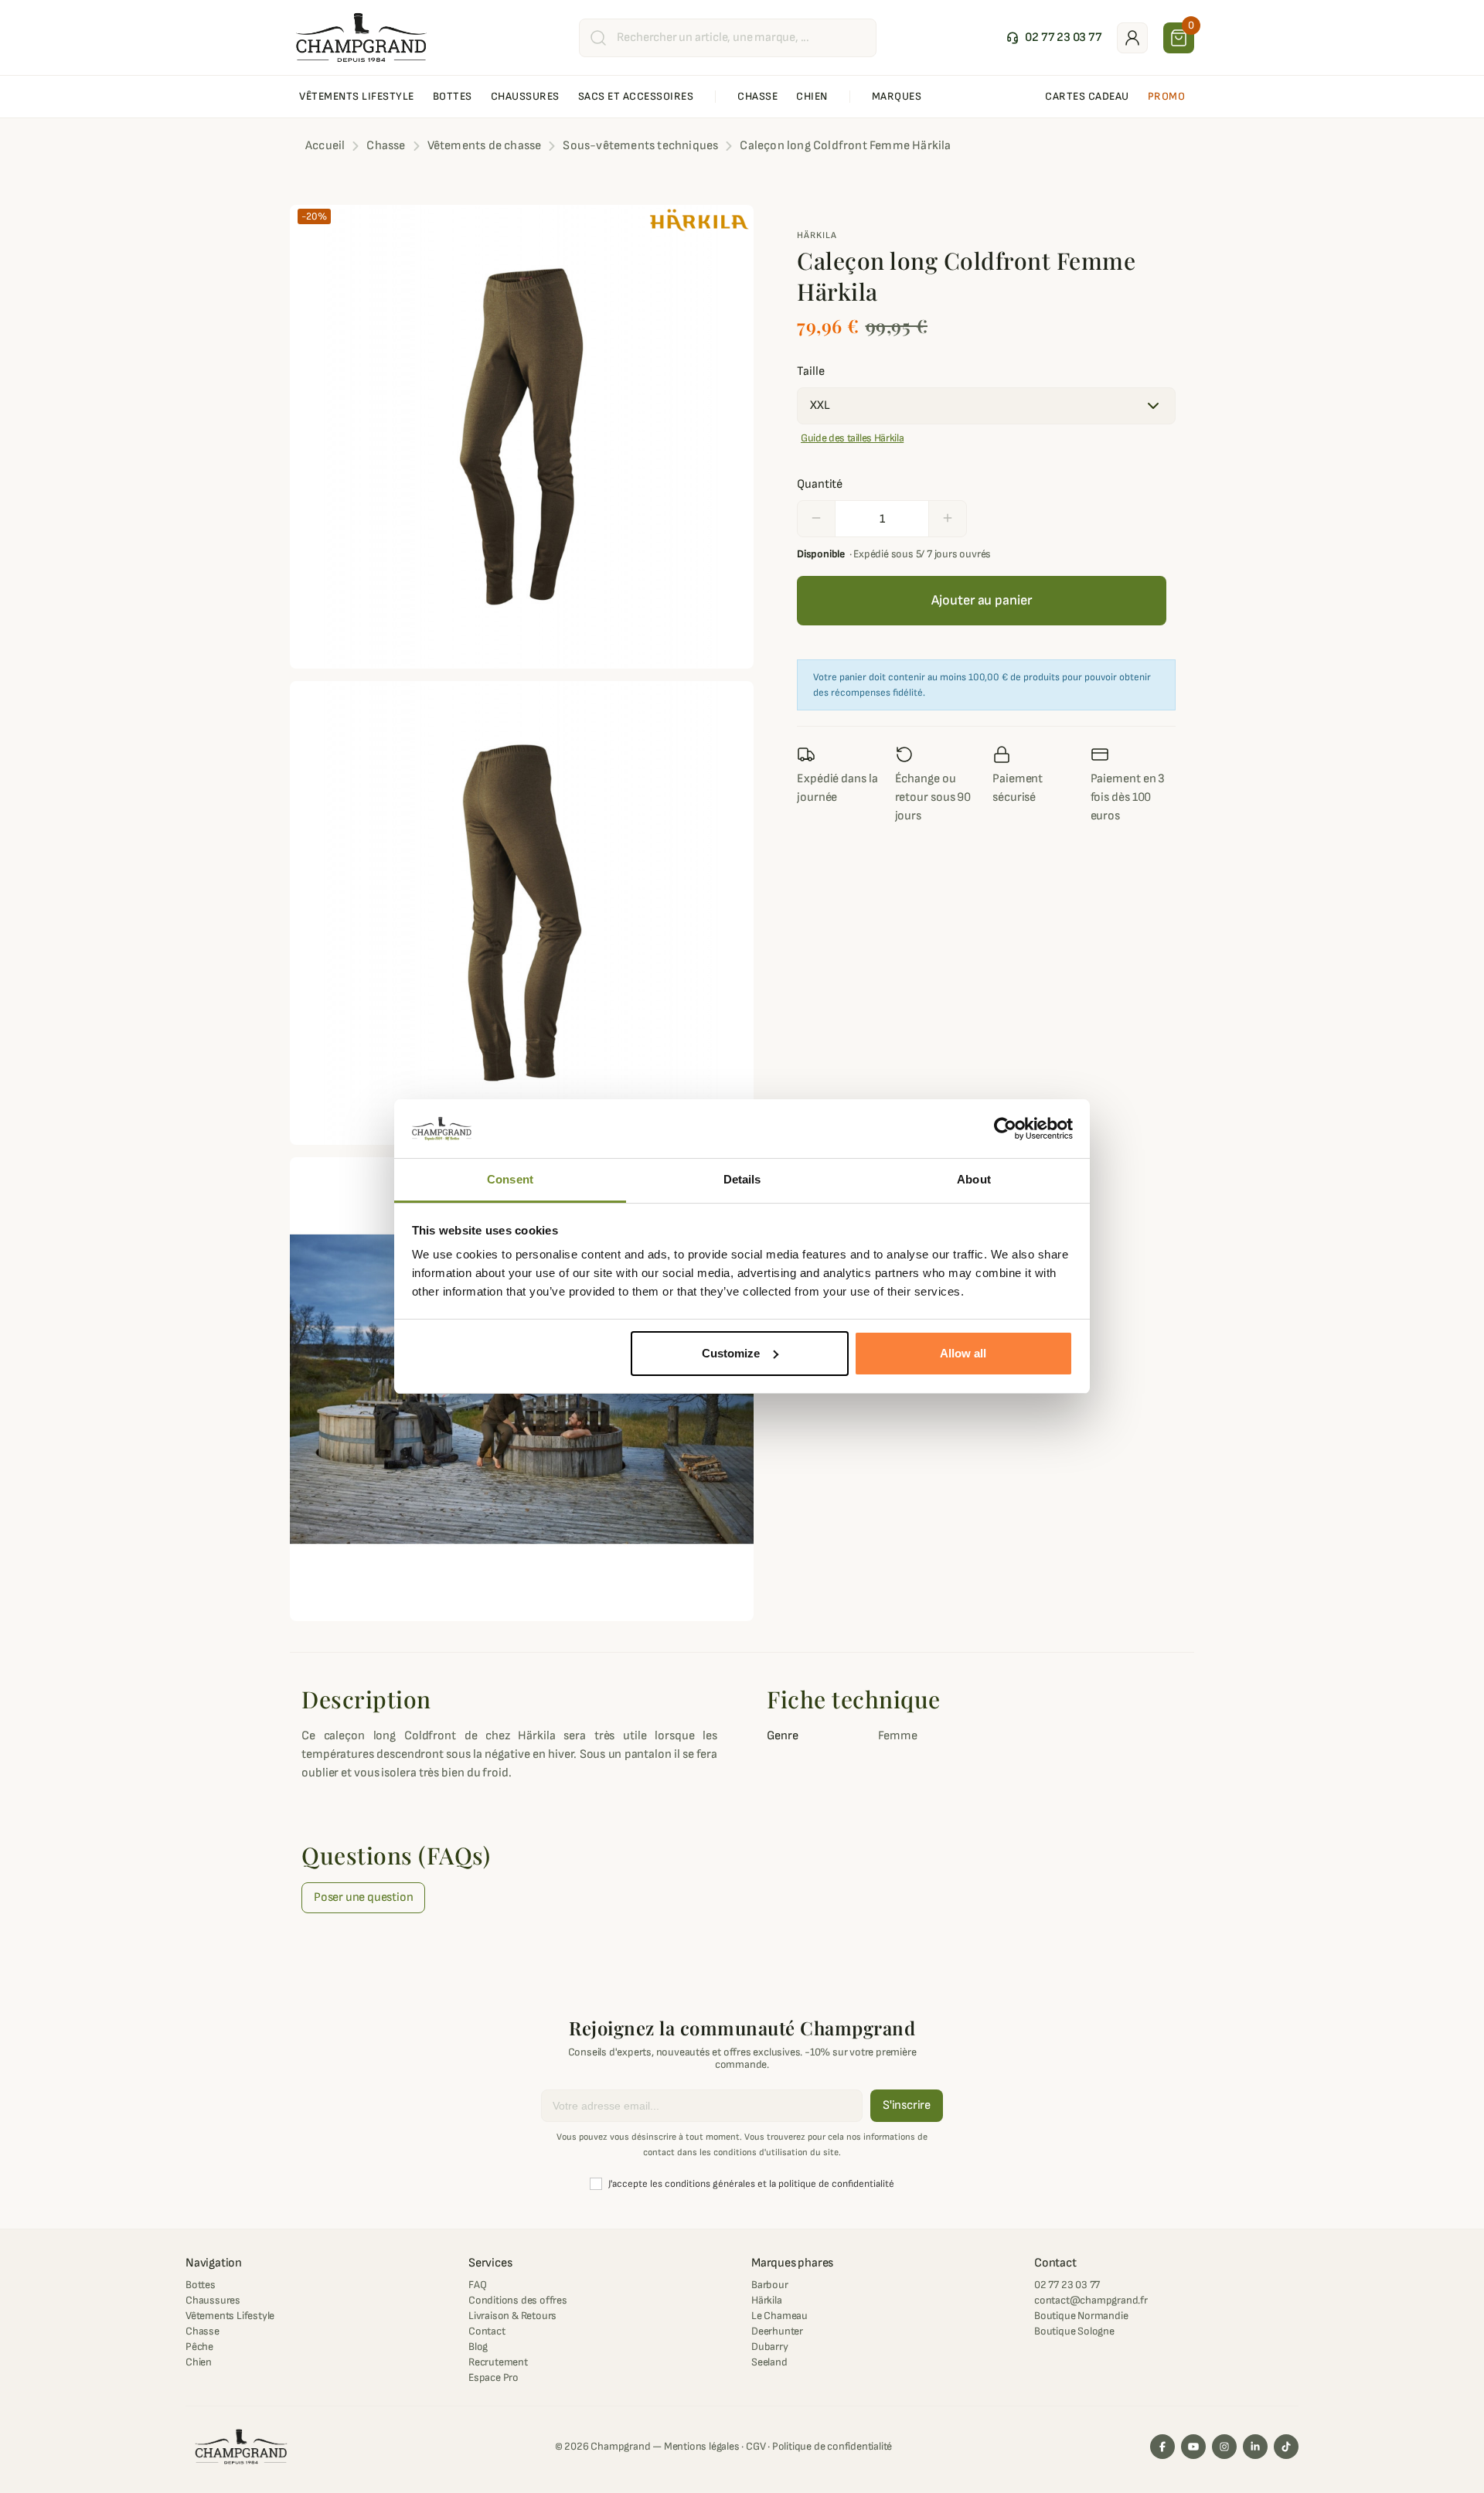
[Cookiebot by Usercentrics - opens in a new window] (1005, 1129)
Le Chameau (779, 2316)
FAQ (477, 2285)
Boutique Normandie (1081, 2316)
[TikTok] (1286, 2447)
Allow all (963, 1353)
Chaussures (213, 2300)
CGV (756, 2446)
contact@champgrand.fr (1091, 2300)
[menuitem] (357, 97)
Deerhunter (777, 2331)
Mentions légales (702, 2446)
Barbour (770, 2285)
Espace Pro (494, 2377)
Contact (487, 2331)
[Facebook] (1162, 2447)
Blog (478, 2347)
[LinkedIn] (1255, 2447)
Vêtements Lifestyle (230, 2316)
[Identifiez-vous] (1132, 38)
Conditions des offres (518, 2300)
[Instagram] (1224, 2447)
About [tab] (974, 1179)
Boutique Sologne (1074, 2331)
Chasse (203, 2331)
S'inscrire (907, 2105)
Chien (199, 2362)
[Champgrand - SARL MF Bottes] (361, 37)
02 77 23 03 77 (1067, 2285)
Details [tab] (742, 1179)
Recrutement (498, 2362)
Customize (731, 1353)
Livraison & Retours (512, 2316)
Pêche (199, 2347)
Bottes (201, 2285)
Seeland (769, 2362)
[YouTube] (1193, 2447)
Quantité (820, 484)
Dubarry (770, 2347)
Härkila (817, 235)
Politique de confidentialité (832, 2446)
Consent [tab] (510, 1179)
